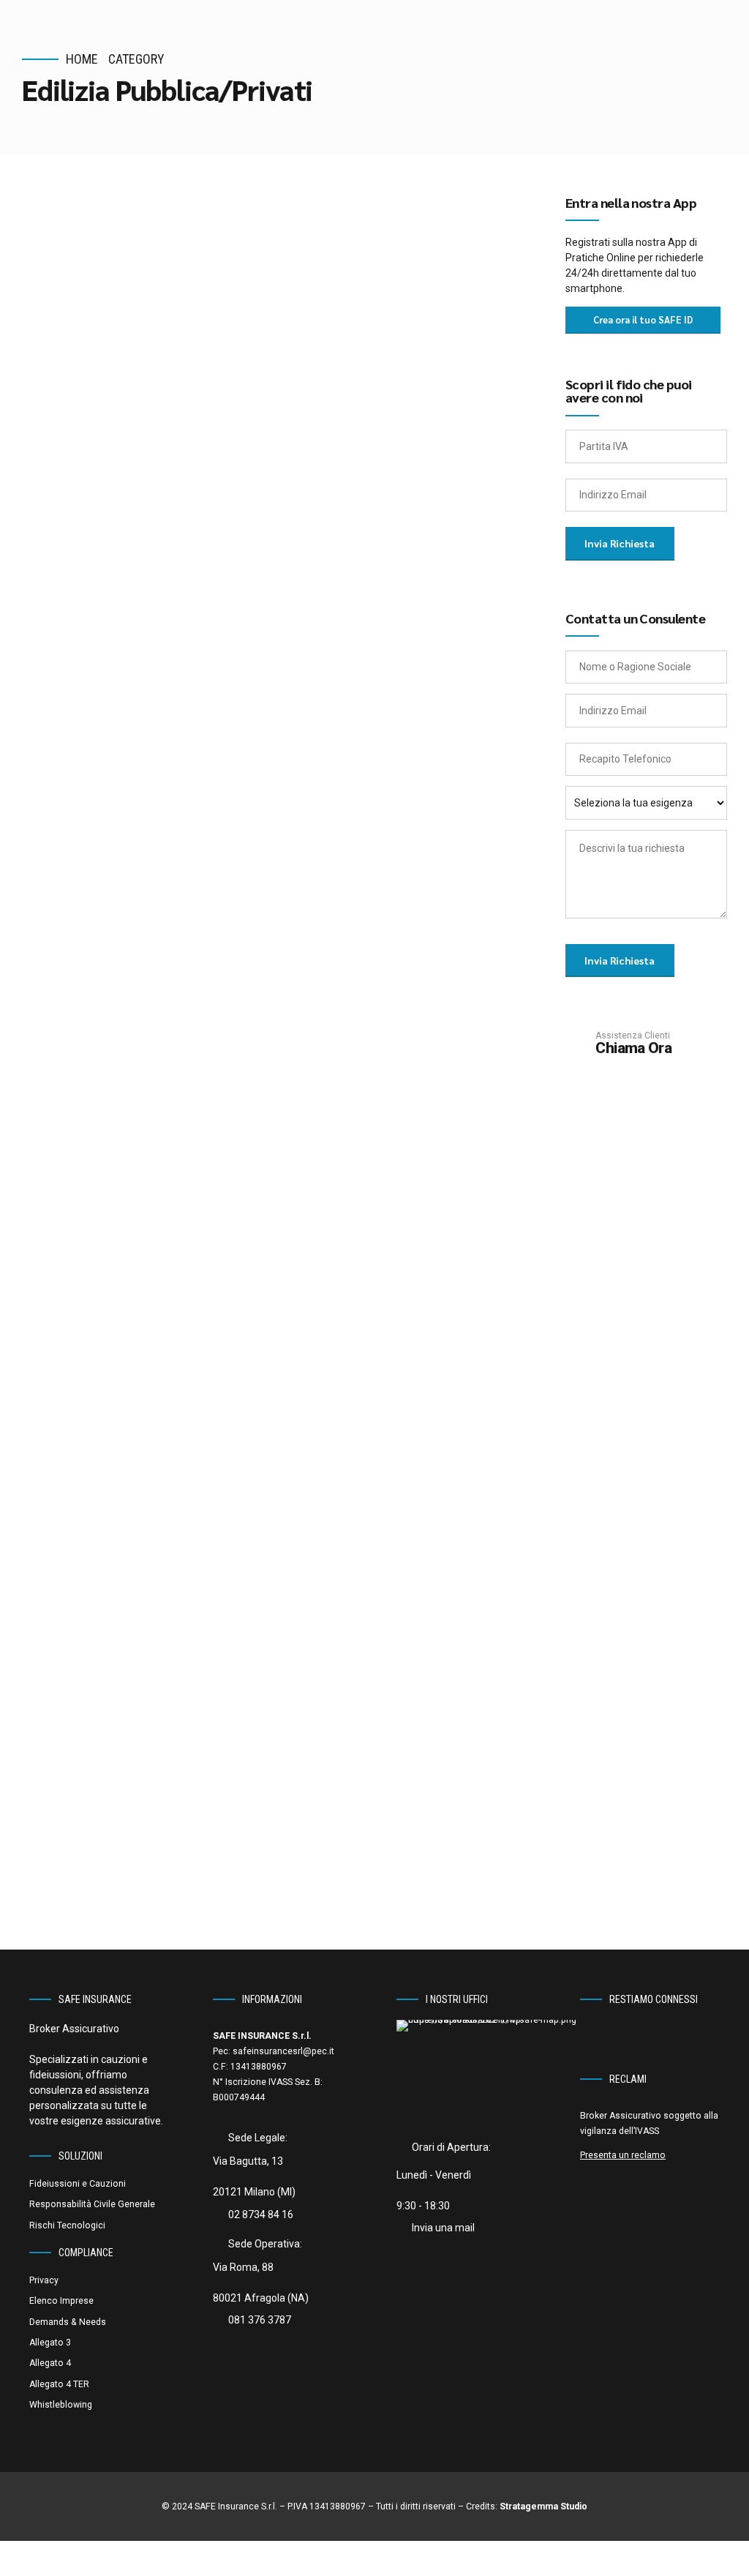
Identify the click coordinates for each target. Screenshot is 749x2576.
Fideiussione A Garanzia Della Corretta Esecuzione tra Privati (241, 296)
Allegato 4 (50, 2363)
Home (82, 59)
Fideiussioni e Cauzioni (78, 2184)
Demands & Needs (68, 2322)
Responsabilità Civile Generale (92, 2204)
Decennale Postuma (161, 1733)
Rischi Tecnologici (230, 1477)
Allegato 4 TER (59, 2384)
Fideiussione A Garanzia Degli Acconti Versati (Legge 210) (227, 828)
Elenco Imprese (61, 2301)
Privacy (44, 2280)
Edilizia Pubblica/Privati (118, 250)
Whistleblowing (61, 2405)
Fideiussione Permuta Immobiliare (262, 569)
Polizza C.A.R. (118, 1507)
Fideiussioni (213, 250)
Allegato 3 (50, 2343)
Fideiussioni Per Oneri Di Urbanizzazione (191, 1102)
